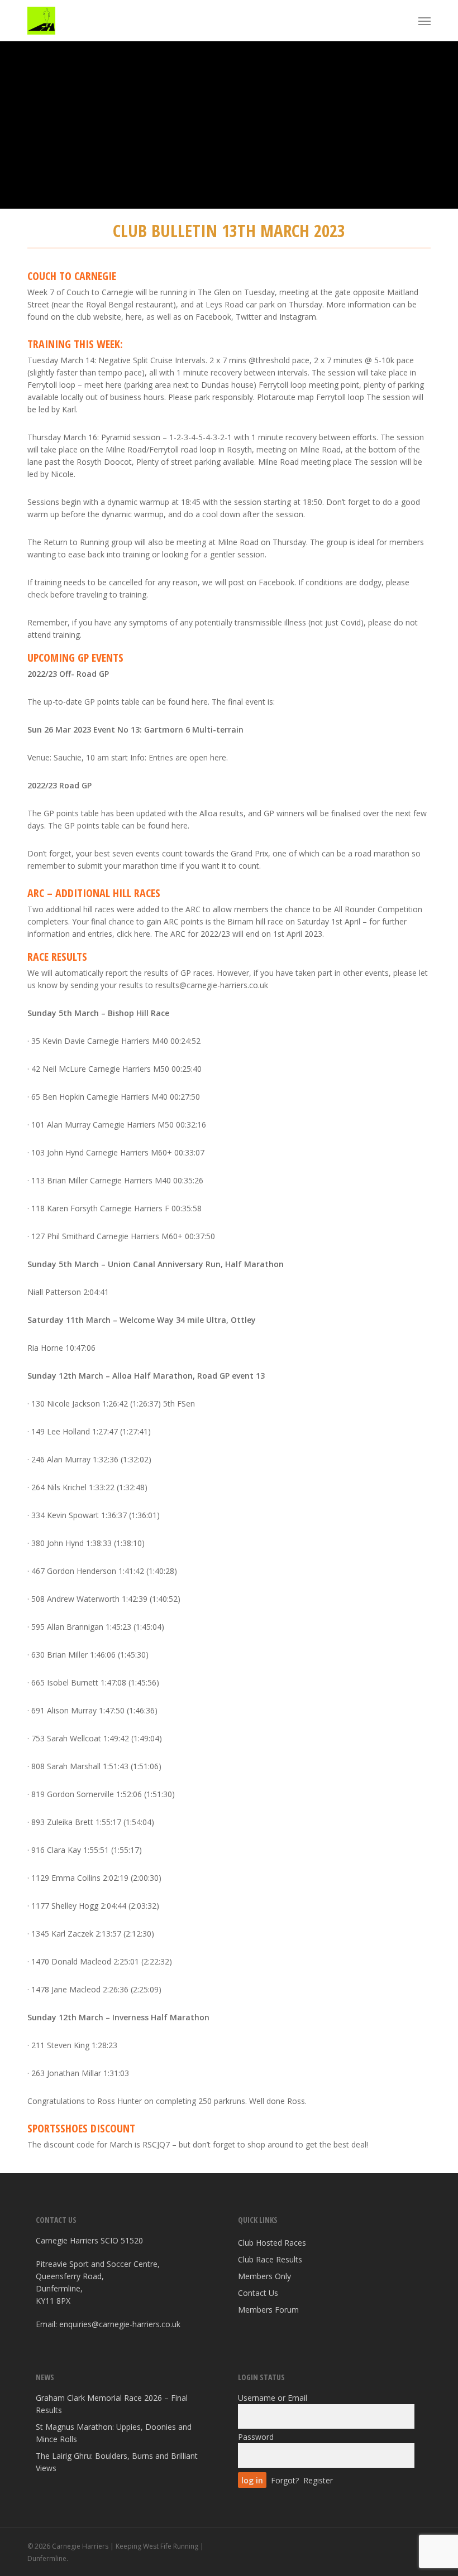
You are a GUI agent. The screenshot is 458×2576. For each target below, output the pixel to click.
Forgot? (285, 2480)
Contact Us (258, 2293)
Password (256, 2437)
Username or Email (273, 2398)
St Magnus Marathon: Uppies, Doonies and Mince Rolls (114, 2433)
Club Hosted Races (272, 2243)
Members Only (264, 2276)
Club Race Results (270, 2259)
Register (318, 2480)
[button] (424, 21)
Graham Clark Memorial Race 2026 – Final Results (112, 2404)
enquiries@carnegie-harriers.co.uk (120, 2324)
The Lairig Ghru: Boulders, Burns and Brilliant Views (117, 2462)
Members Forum (268, 2310)
